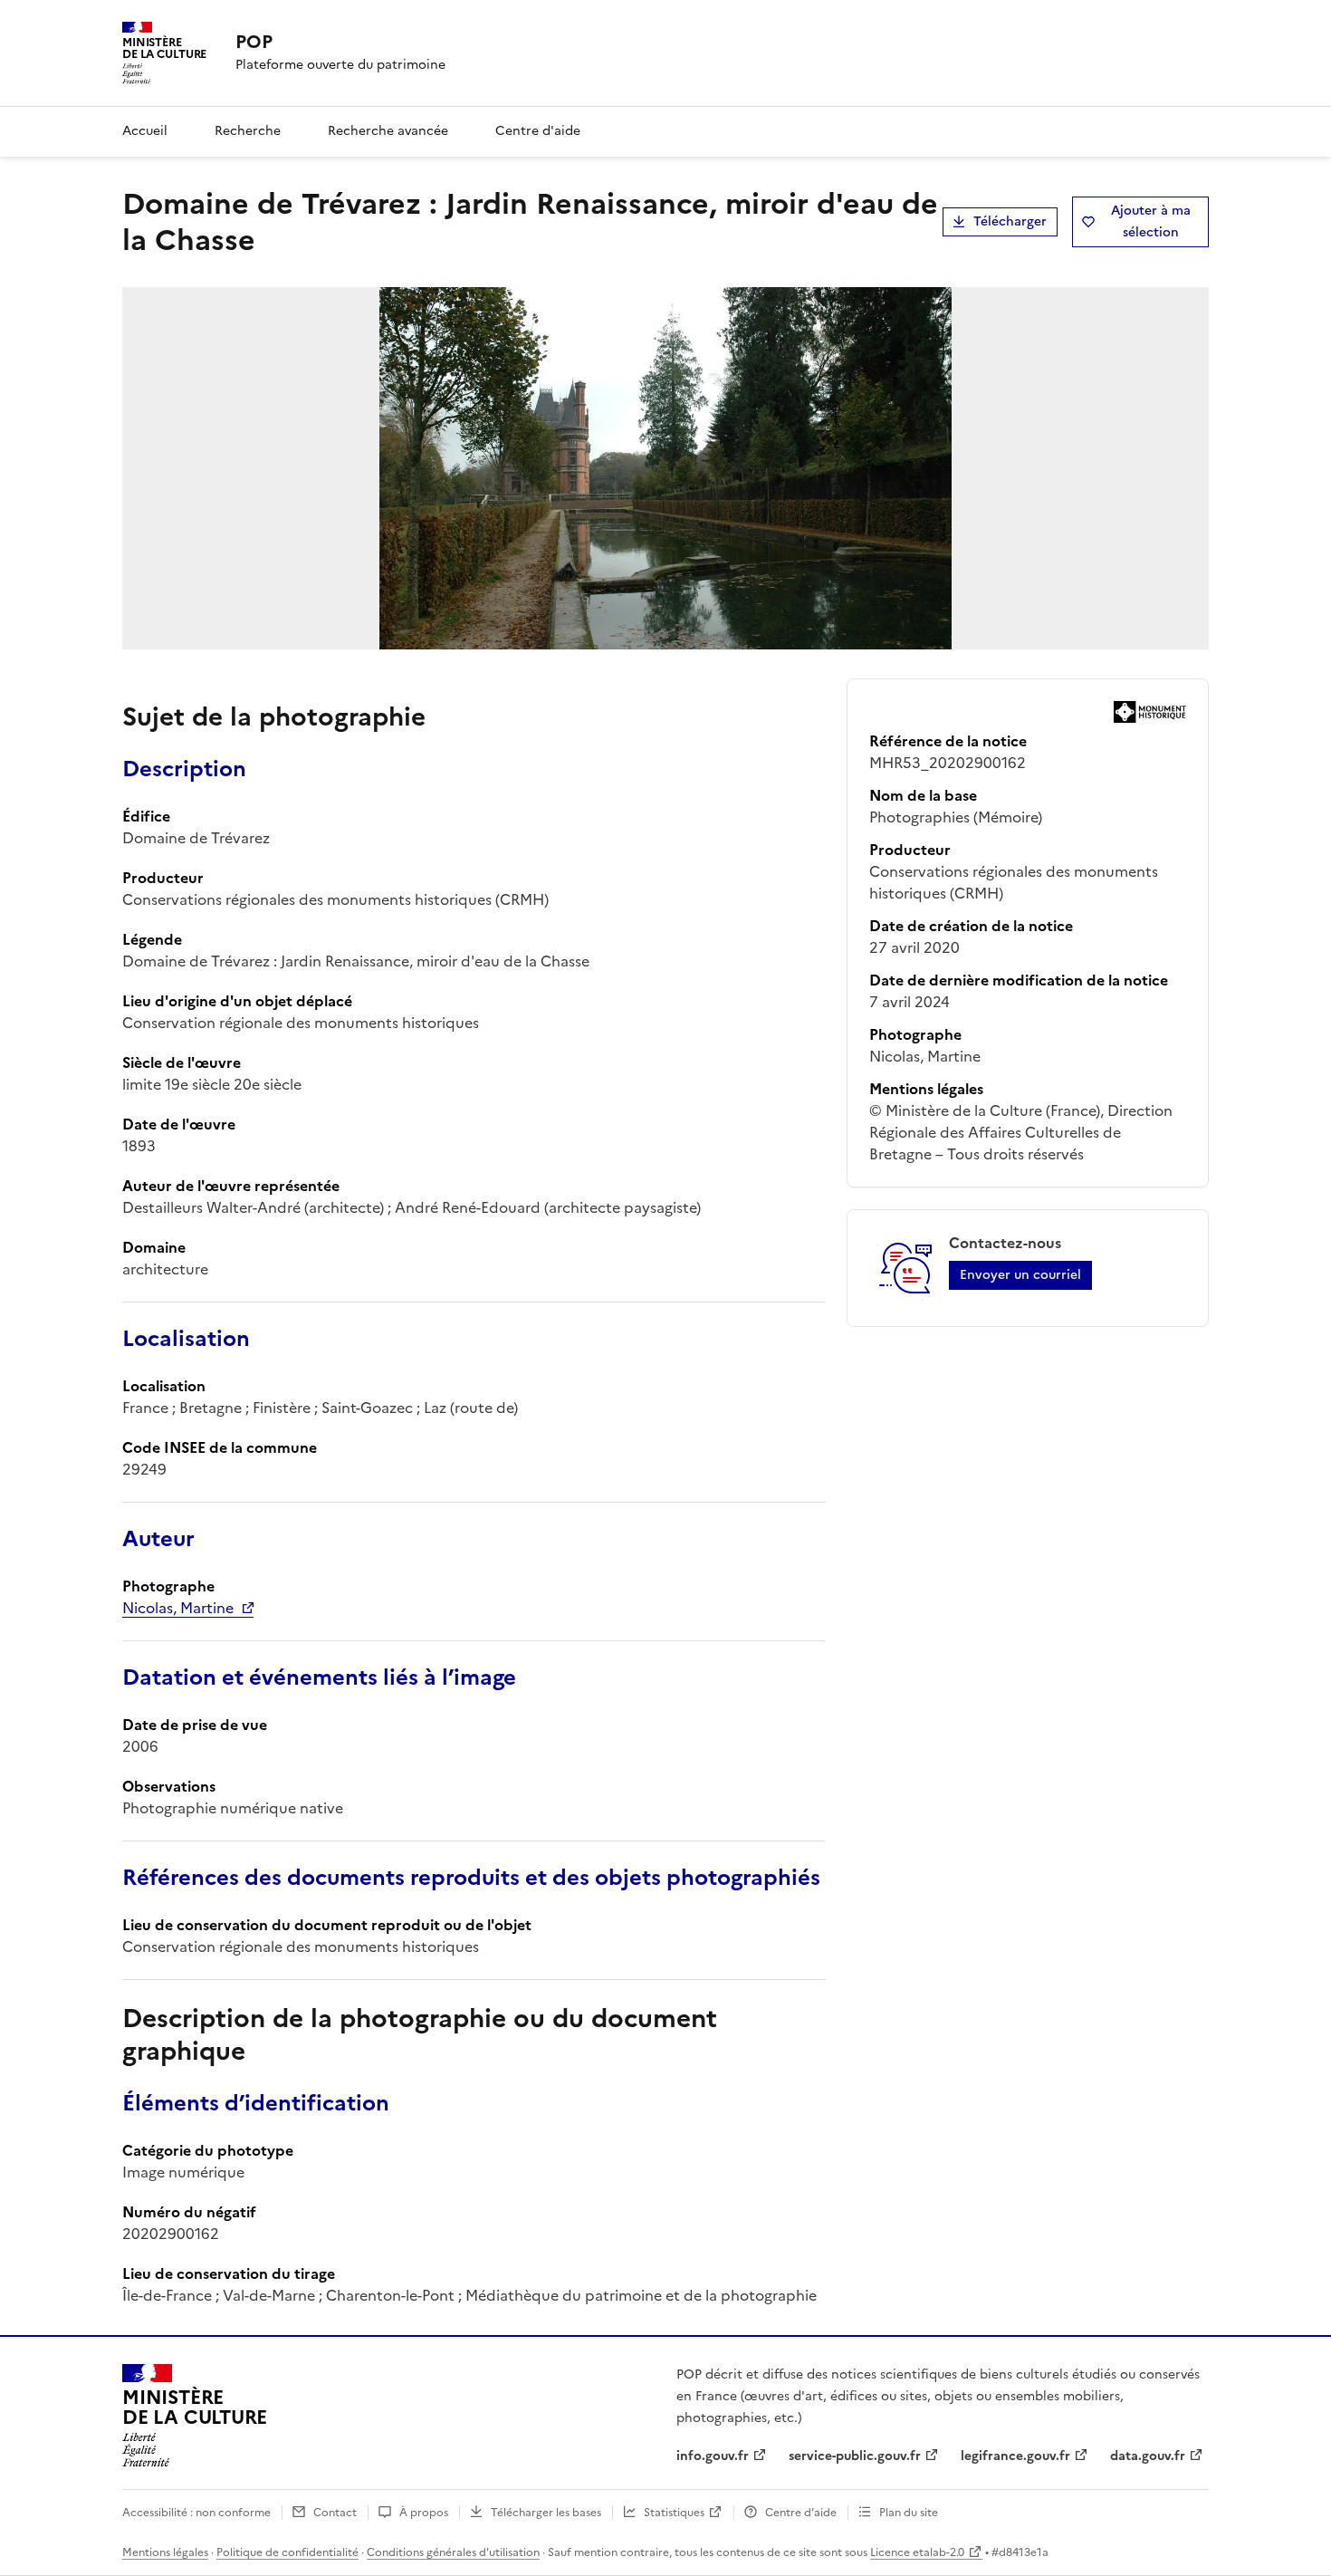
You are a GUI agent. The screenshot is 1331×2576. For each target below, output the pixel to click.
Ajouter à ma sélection (1151, 221)
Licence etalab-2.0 (917, 2552)
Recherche (248, 131)
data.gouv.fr (1148, 2456)
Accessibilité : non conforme (196, 2513)
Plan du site (909, 2513)
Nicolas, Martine (178, 1608)
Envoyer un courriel (1020, 1275)
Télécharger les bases (546, 2513)
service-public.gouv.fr (855, 2456)
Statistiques (674, 2513)
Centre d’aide (801, 2513)
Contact (335, 2513)
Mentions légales (165, 2552)
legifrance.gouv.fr (1015, 2456)
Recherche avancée (388, 131)
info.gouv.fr (713, 2456)
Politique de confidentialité (287, 2552)
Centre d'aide (538, 131)
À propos (424, 2513)
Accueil (145, 131)
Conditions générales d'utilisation (453, 2552)
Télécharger (1010, 221)
